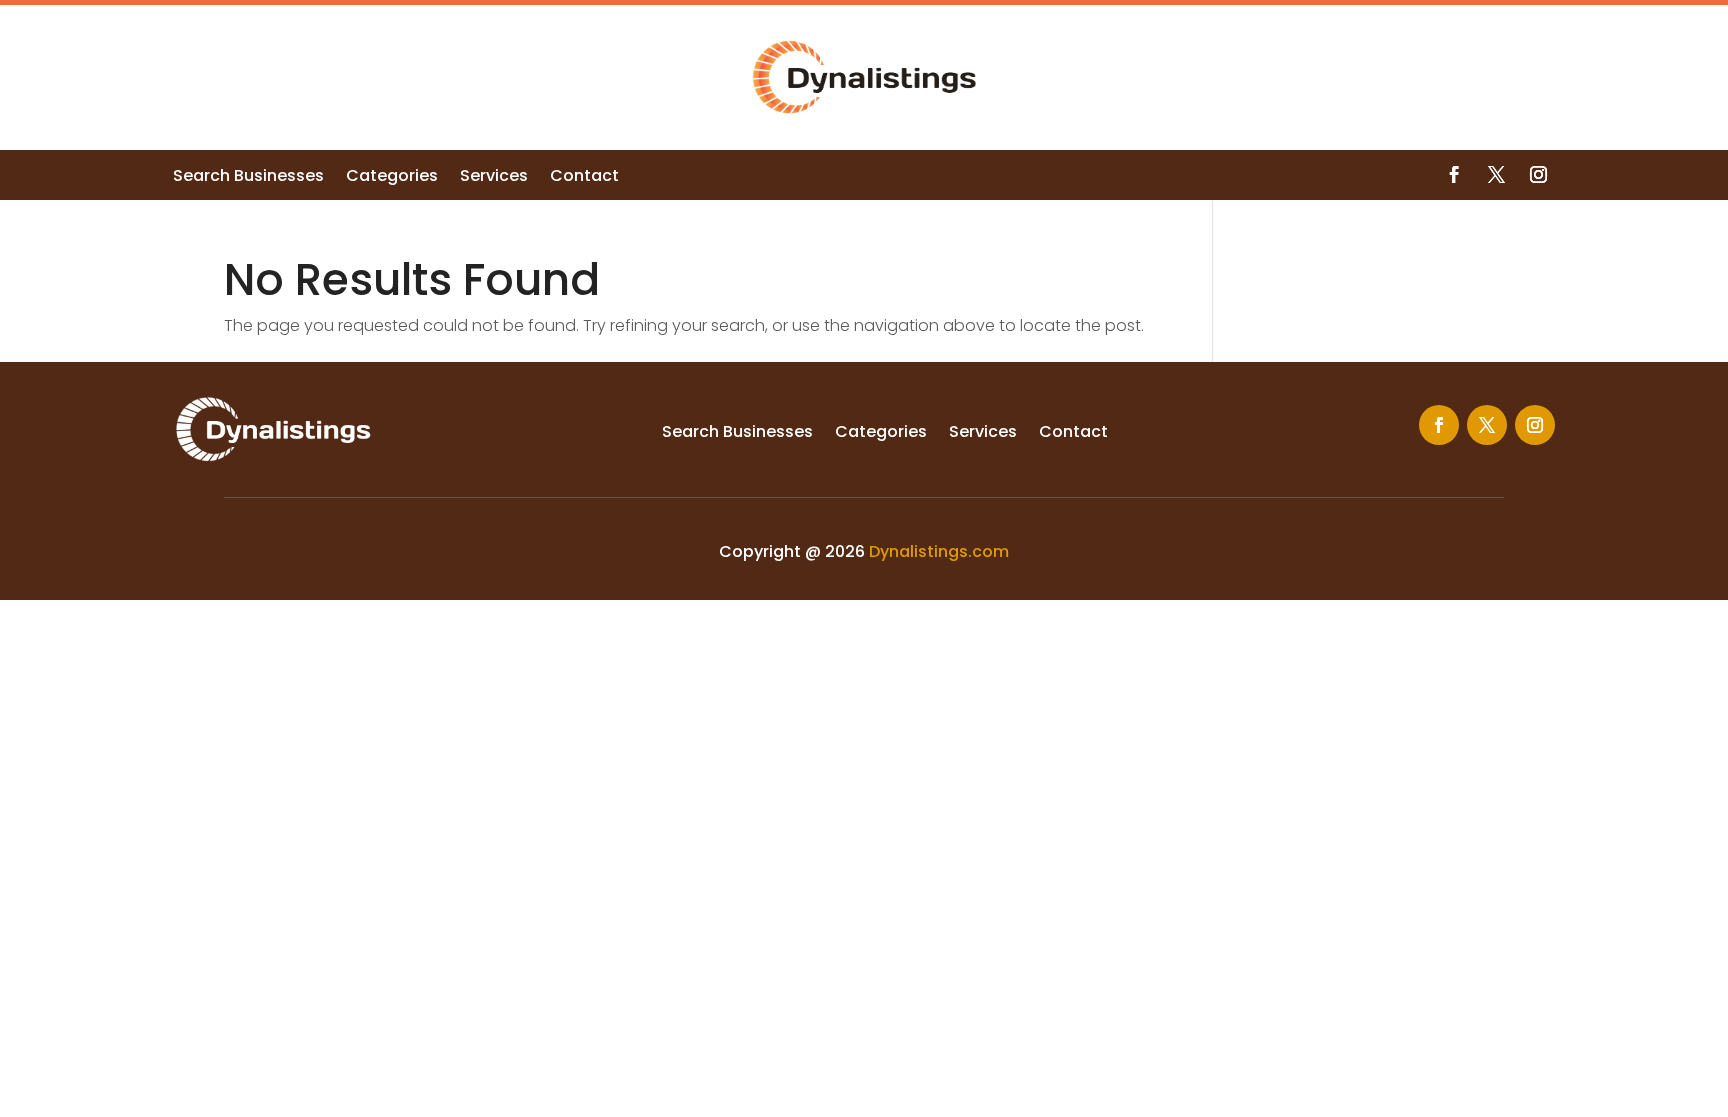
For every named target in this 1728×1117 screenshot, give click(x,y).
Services (494, 178)
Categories (392, 178)
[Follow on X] (1496, 175)
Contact (584, 178)
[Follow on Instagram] (1538, 175)
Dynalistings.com (939, 551)
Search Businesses (248, 178)
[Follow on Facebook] (1454, 175)
